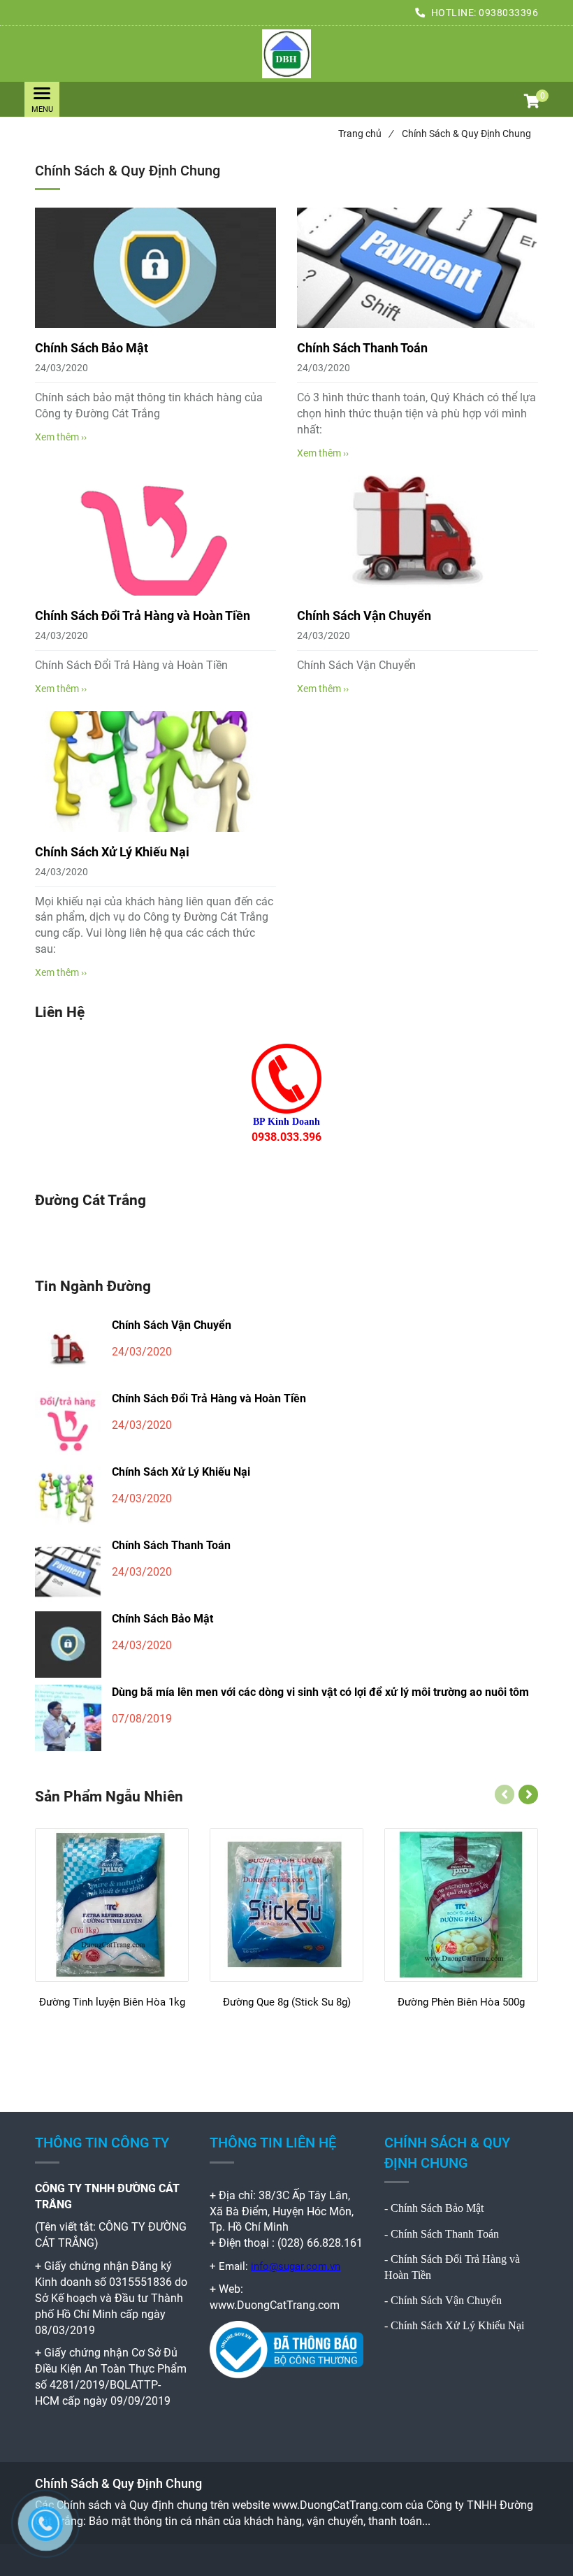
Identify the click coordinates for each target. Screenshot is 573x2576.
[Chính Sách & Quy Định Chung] (286, 54)
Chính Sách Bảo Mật (92, 348)
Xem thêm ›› (61, 437)
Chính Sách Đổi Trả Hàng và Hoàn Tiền (143, 616)
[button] (531, 103)
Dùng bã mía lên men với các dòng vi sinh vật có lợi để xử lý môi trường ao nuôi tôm (320, 1692)
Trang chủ (365, 134)
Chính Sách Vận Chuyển (364, 616)
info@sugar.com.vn (296, 2266)
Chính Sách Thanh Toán (362, 348)
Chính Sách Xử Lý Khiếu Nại (112, 852)
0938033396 (508, 13)
